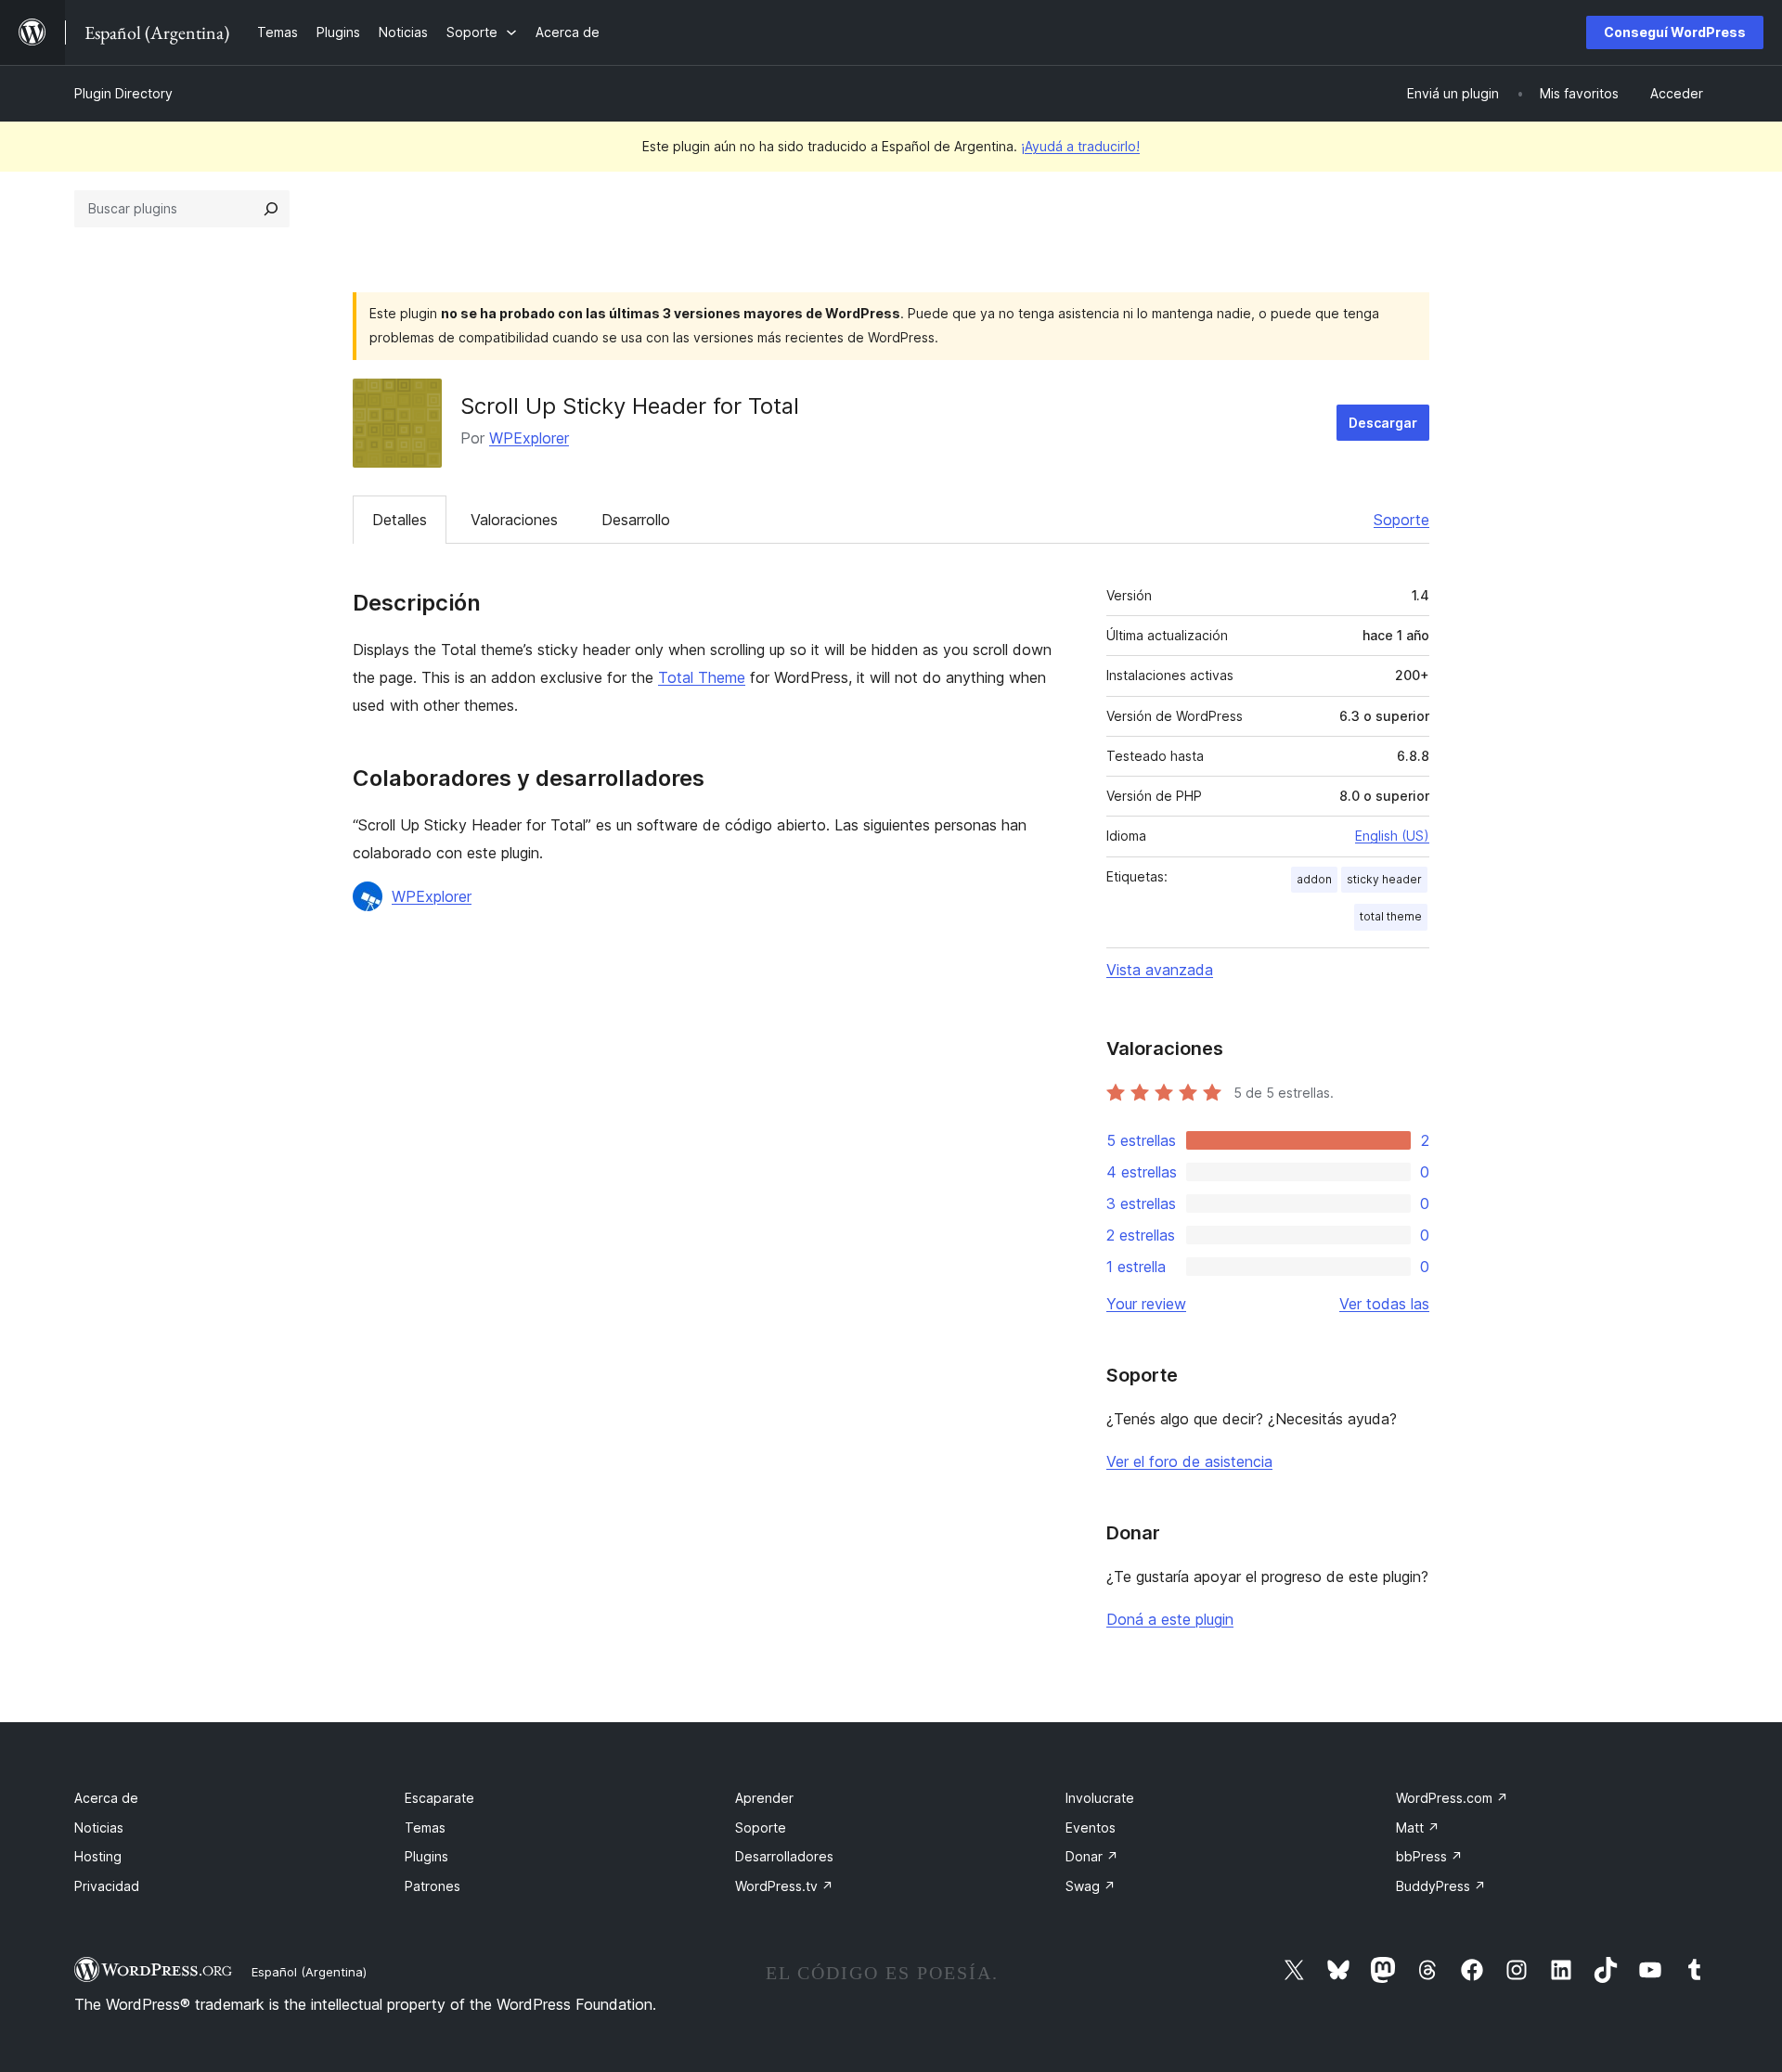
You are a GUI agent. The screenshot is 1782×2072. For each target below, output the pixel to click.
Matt (1418, 1827)
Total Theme (702, 677)
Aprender (764, 1798)
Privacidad (107, 1886)
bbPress (1429, 1856)
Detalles (400, 520)
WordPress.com (1452, 1798)
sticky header (1384, 879)
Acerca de (106, 1798)
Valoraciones (514, 520)
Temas (425, 1827)
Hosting (98, 1856)
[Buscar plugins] (271, 209)
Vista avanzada (1160, 970)
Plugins (426, 1856)
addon (1314, 879)
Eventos (1091, 1827)
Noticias (99, 1827)
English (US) (1392, 836)
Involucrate (1100, 1798)
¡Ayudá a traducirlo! (1080, 146)
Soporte (1401, 520)
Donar (1092, 1856)
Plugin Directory (123, 93)
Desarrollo (636, 520)
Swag (1091, 1886)
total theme (1391, 916)
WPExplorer (529, 438)
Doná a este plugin (1170, 1619)
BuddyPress (1441, 1886)
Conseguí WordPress (1675, 32)
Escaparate (439, 1798)
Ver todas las (1384, 1304)
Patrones (433, 1886)
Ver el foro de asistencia (1189, 1461)
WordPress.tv (784, 1886)
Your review (1146, 1304)
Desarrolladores (784, 1856)
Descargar (1383, 423)
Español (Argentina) (309, 1972)
